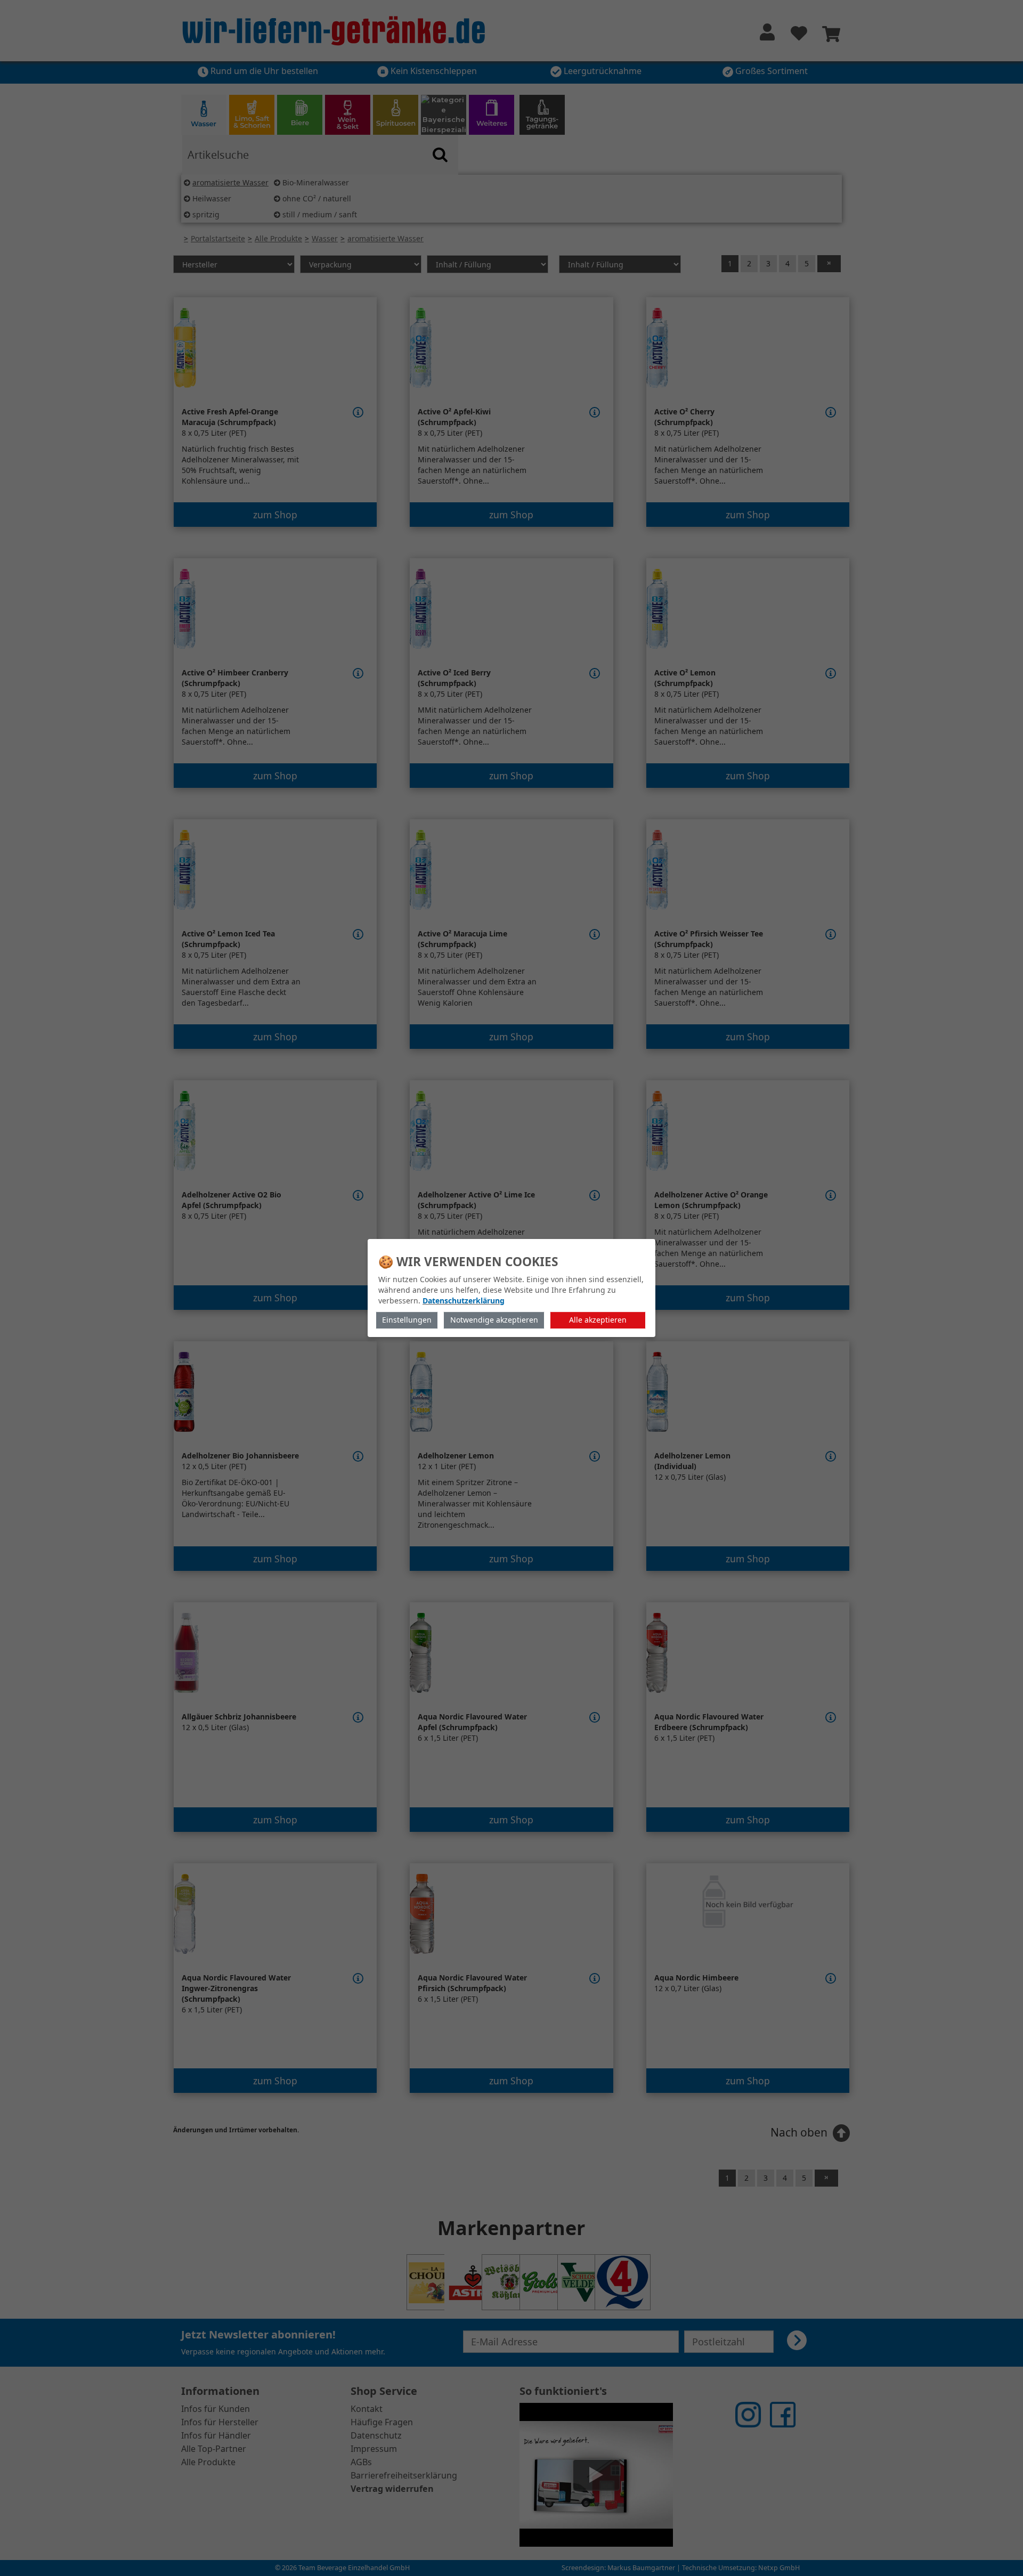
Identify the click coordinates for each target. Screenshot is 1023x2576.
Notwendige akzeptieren (494, 1320)
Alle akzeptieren (598, 1320)
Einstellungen (407, 1320)
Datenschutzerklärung (464, 1301)
